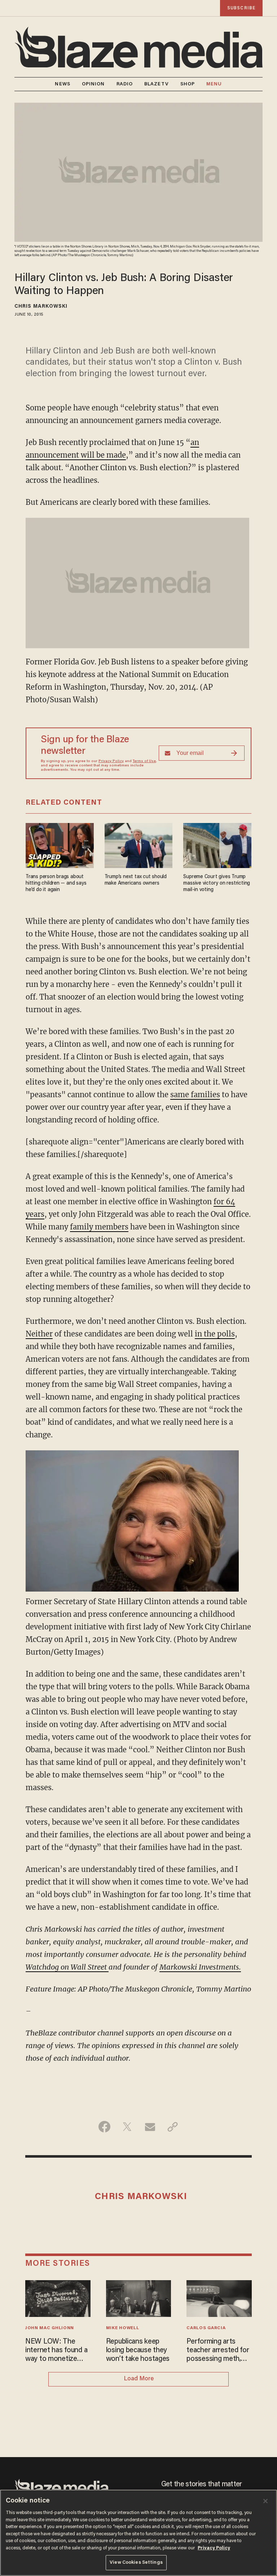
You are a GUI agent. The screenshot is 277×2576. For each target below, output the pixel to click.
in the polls (215, 1334)
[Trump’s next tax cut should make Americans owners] (139, 844)
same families (195, 1095)
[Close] (265, 2501)
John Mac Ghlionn (50, 2328)
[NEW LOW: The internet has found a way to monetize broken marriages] (58, 2298)
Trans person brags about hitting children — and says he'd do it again (56, 883)
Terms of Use (144, 761)
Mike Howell (123, 2328)
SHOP (188, 84)
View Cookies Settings (136, 2562)
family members (99, 1227)
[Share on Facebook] (104, 2127)
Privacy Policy (111, 761)
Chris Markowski (41, 307)
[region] (138, 2533)
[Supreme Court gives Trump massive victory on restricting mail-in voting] (217, 844)
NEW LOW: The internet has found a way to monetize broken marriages (56, 2351)
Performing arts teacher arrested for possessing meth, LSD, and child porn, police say (218, 2351)
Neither (39, 1334)
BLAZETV (157, 84)
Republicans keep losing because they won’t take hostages (138, 2350)
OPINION (93, 84)
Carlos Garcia (206, 2328)
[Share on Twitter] (127, 2127)
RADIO (125, 84)
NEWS (62, 84)
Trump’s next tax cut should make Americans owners (136, 880)
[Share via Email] (150, 2127)
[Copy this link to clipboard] (173, 2127)
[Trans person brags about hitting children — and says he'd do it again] (60, 844)
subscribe (241, 8)
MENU (214, 84)
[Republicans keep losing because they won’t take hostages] (139, 2298)
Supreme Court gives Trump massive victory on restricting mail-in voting (217, 883)
